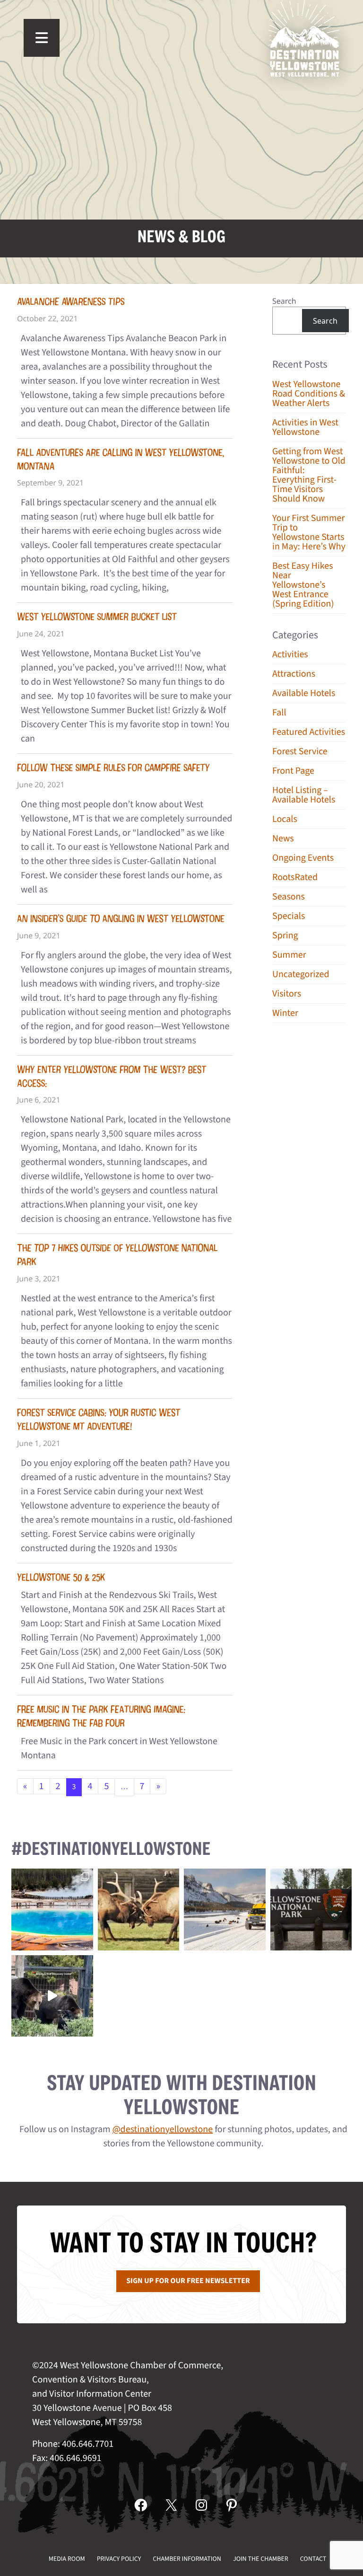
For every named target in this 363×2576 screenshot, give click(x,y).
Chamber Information (187, 2559)
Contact (313, 2559)
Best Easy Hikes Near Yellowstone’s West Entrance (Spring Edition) (303, 585)
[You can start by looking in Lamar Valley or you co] (52, 1996)
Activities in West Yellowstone (305, 427)
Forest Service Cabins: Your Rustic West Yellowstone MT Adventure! (99, 1420)
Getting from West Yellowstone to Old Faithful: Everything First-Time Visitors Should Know (309, 475)
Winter (285, 1013)
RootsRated (295, 877)
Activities (290, 654)
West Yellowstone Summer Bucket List (97, 617)
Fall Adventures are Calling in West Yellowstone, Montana (121, 459)
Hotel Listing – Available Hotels (304, 795)
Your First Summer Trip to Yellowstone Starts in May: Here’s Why (309, 532)
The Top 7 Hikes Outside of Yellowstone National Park (117, 1255)
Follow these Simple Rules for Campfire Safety (113, 768)
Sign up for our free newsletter (188, 2281)
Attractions (294, 674)
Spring (285, 935)
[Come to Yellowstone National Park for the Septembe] (139, 1910)
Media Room (67, 2559)
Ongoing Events (303, 858)
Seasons (289, 897)
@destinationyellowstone (163, 2129)
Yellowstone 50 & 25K (61, 1577)
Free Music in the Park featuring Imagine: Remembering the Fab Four (101, 1716)
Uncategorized (301, 974)
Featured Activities (309, 732)
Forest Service (300, 751)
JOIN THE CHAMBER (261, 2559)
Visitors (287, 994)
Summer (289, 955)
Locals (285, 819)
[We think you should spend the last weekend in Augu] (52, 1910)
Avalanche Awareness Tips (71, 302)
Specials (289, 916)
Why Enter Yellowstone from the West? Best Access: (112, 1076)
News (283, 838)
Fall (279, 713)
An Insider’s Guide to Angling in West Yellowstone (121, 919)
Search (284, 301)
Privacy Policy (119, 2559)
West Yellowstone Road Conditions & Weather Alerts (309, 394)
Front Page (293, 771)
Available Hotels (304, 693)
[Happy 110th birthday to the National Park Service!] (311, 1910)
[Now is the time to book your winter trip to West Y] (225, 1910)
